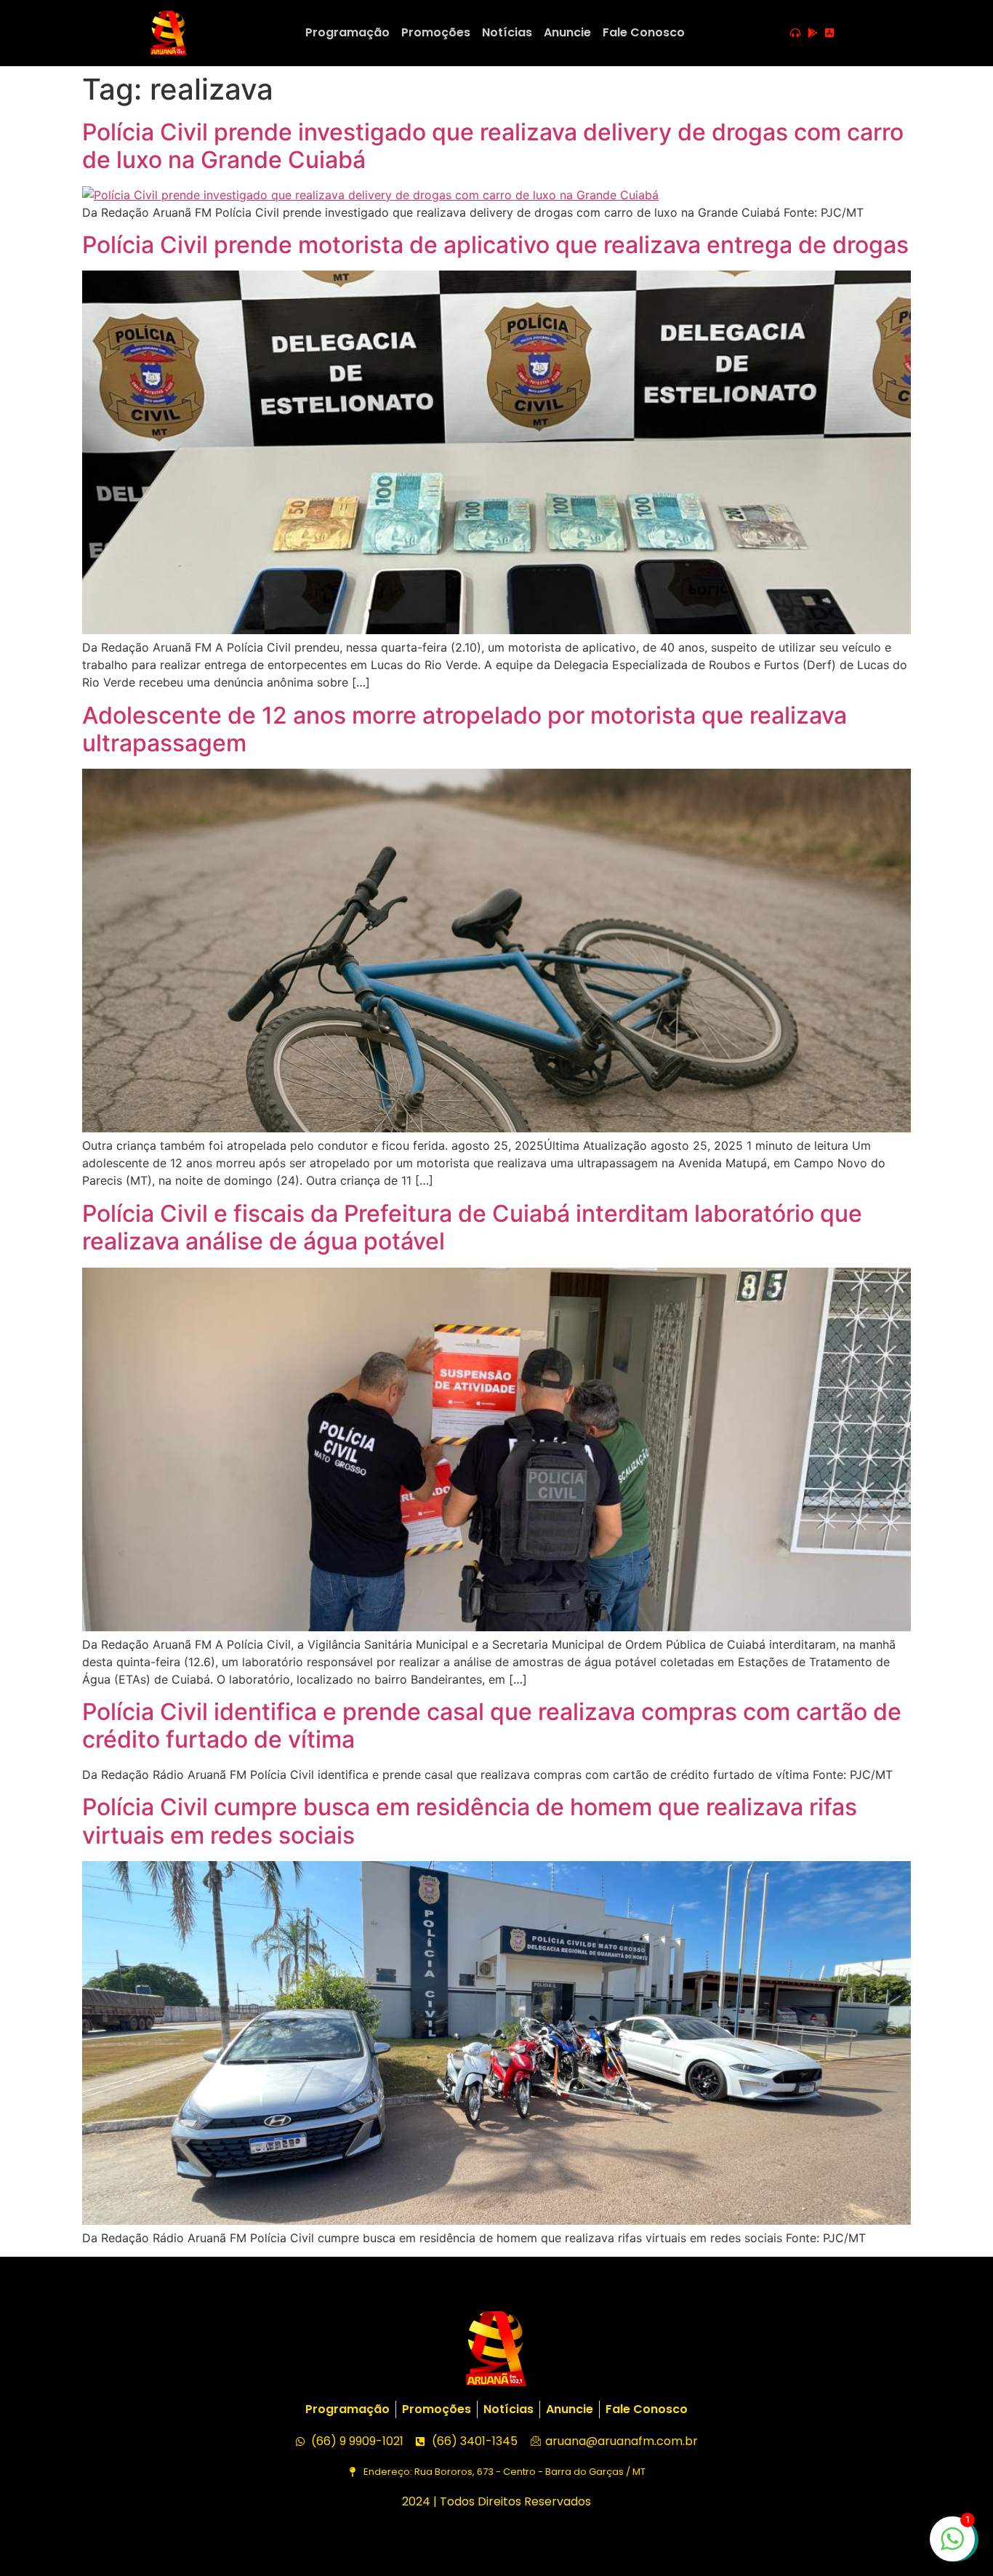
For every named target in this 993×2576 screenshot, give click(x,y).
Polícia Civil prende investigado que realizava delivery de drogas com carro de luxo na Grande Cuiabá (493, 146)
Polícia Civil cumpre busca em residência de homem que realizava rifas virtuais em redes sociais (470, 1821)
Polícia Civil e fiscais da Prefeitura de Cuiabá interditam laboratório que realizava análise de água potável (472, 1227)
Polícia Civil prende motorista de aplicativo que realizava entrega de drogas (495, 245)
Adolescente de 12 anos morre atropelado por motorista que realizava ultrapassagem (465, 729)
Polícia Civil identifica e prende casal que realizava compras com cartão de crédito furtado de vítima (492, 1725)
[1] (952, 2546)
